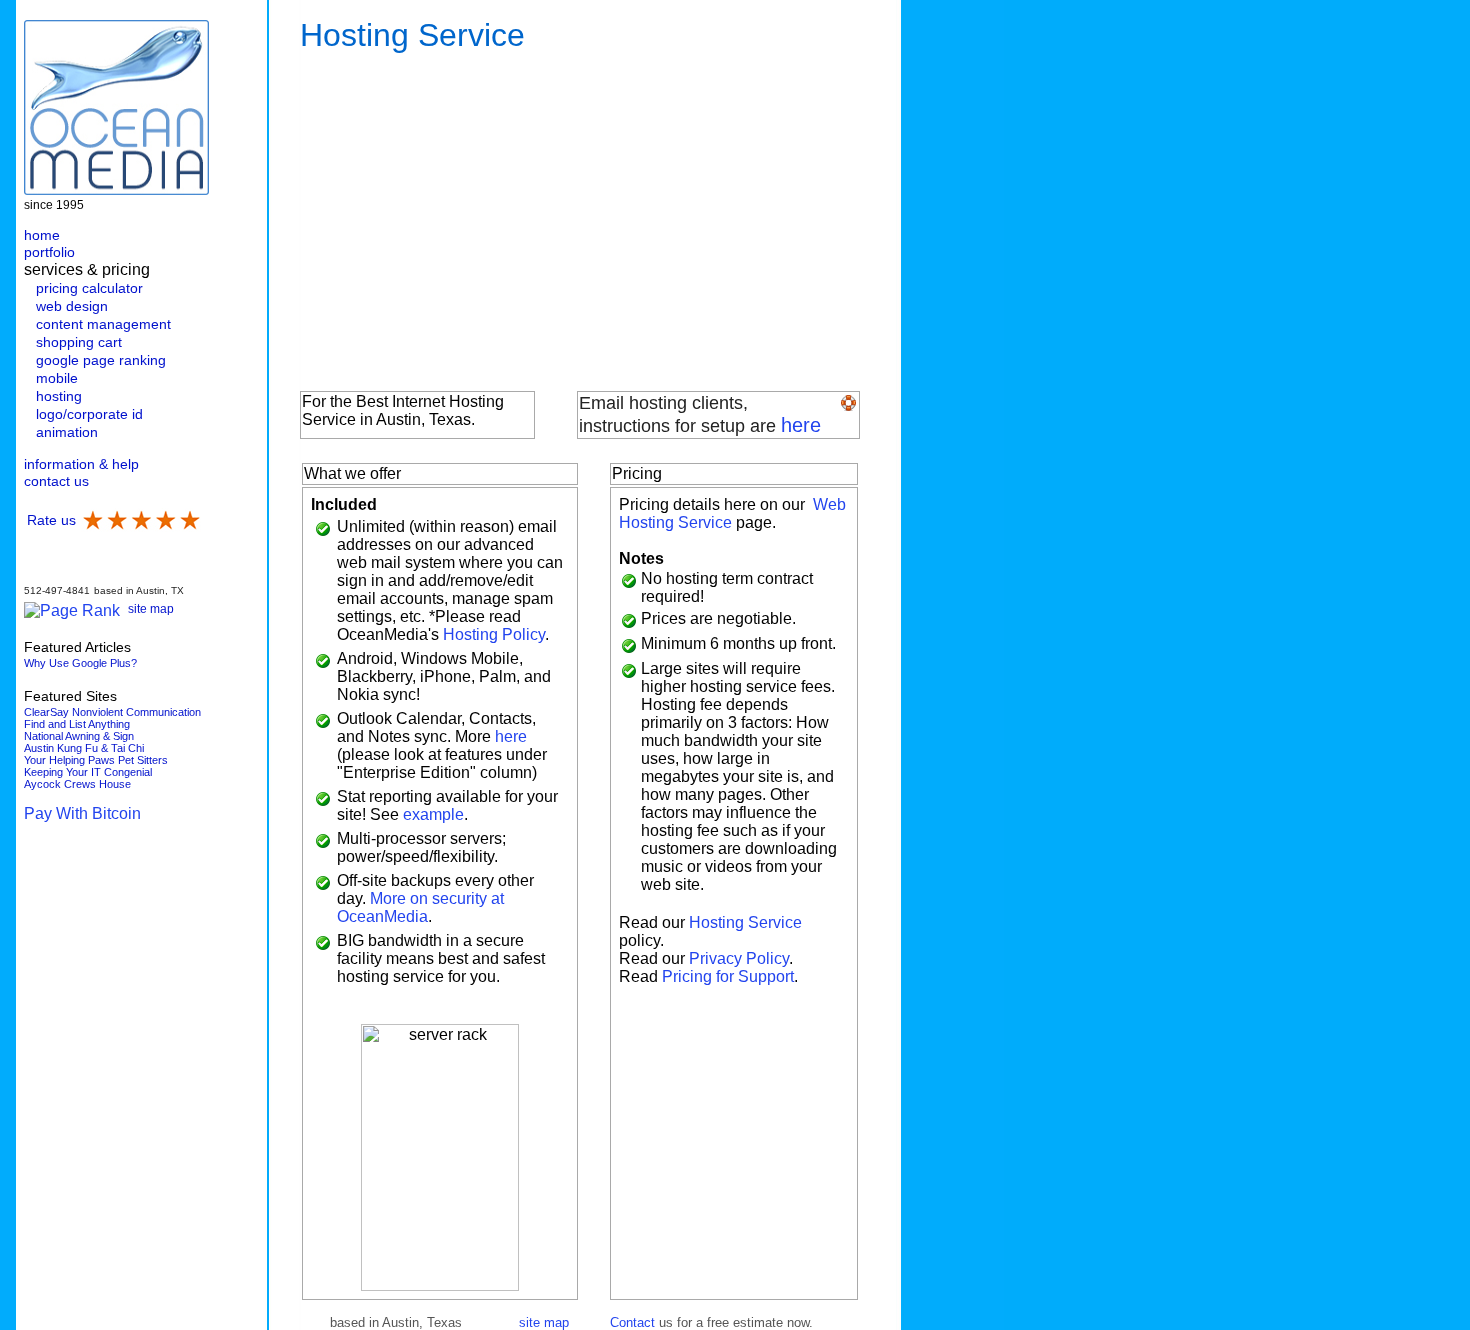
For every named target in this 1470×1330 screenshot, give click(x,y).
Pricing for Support (728, 976)
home (42, 235)
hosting (59, 396)
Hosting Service (745, 922)
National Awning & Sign (79, 736)
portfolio (49, 252)
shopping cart (79, 342)
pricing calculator (89, 288)
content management (103, 324)
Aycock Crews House (77, 784)
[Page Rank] (72, 610)
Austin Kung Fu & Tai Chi (84, 748)
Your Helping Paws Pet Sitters (96, 760)
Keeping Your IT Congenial (88, 772)
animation (67, 432)
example (433, 814)
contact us (56, 481)
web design (72, 306)
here (801, 425)
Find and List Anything (77, 724)
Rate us (51, 520)
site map (151, 609)
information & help (81, 464)
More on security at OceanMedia (420, 907)
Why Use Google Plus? (80, 663)
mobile (57, 378)
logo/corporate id (89, 414)
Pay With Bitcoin (82, 813)
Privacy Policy (739, 958)
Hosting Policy (494, 634)
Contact (632, 1322)
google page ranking (101, 360)
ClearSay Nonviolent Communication (112, 712)
